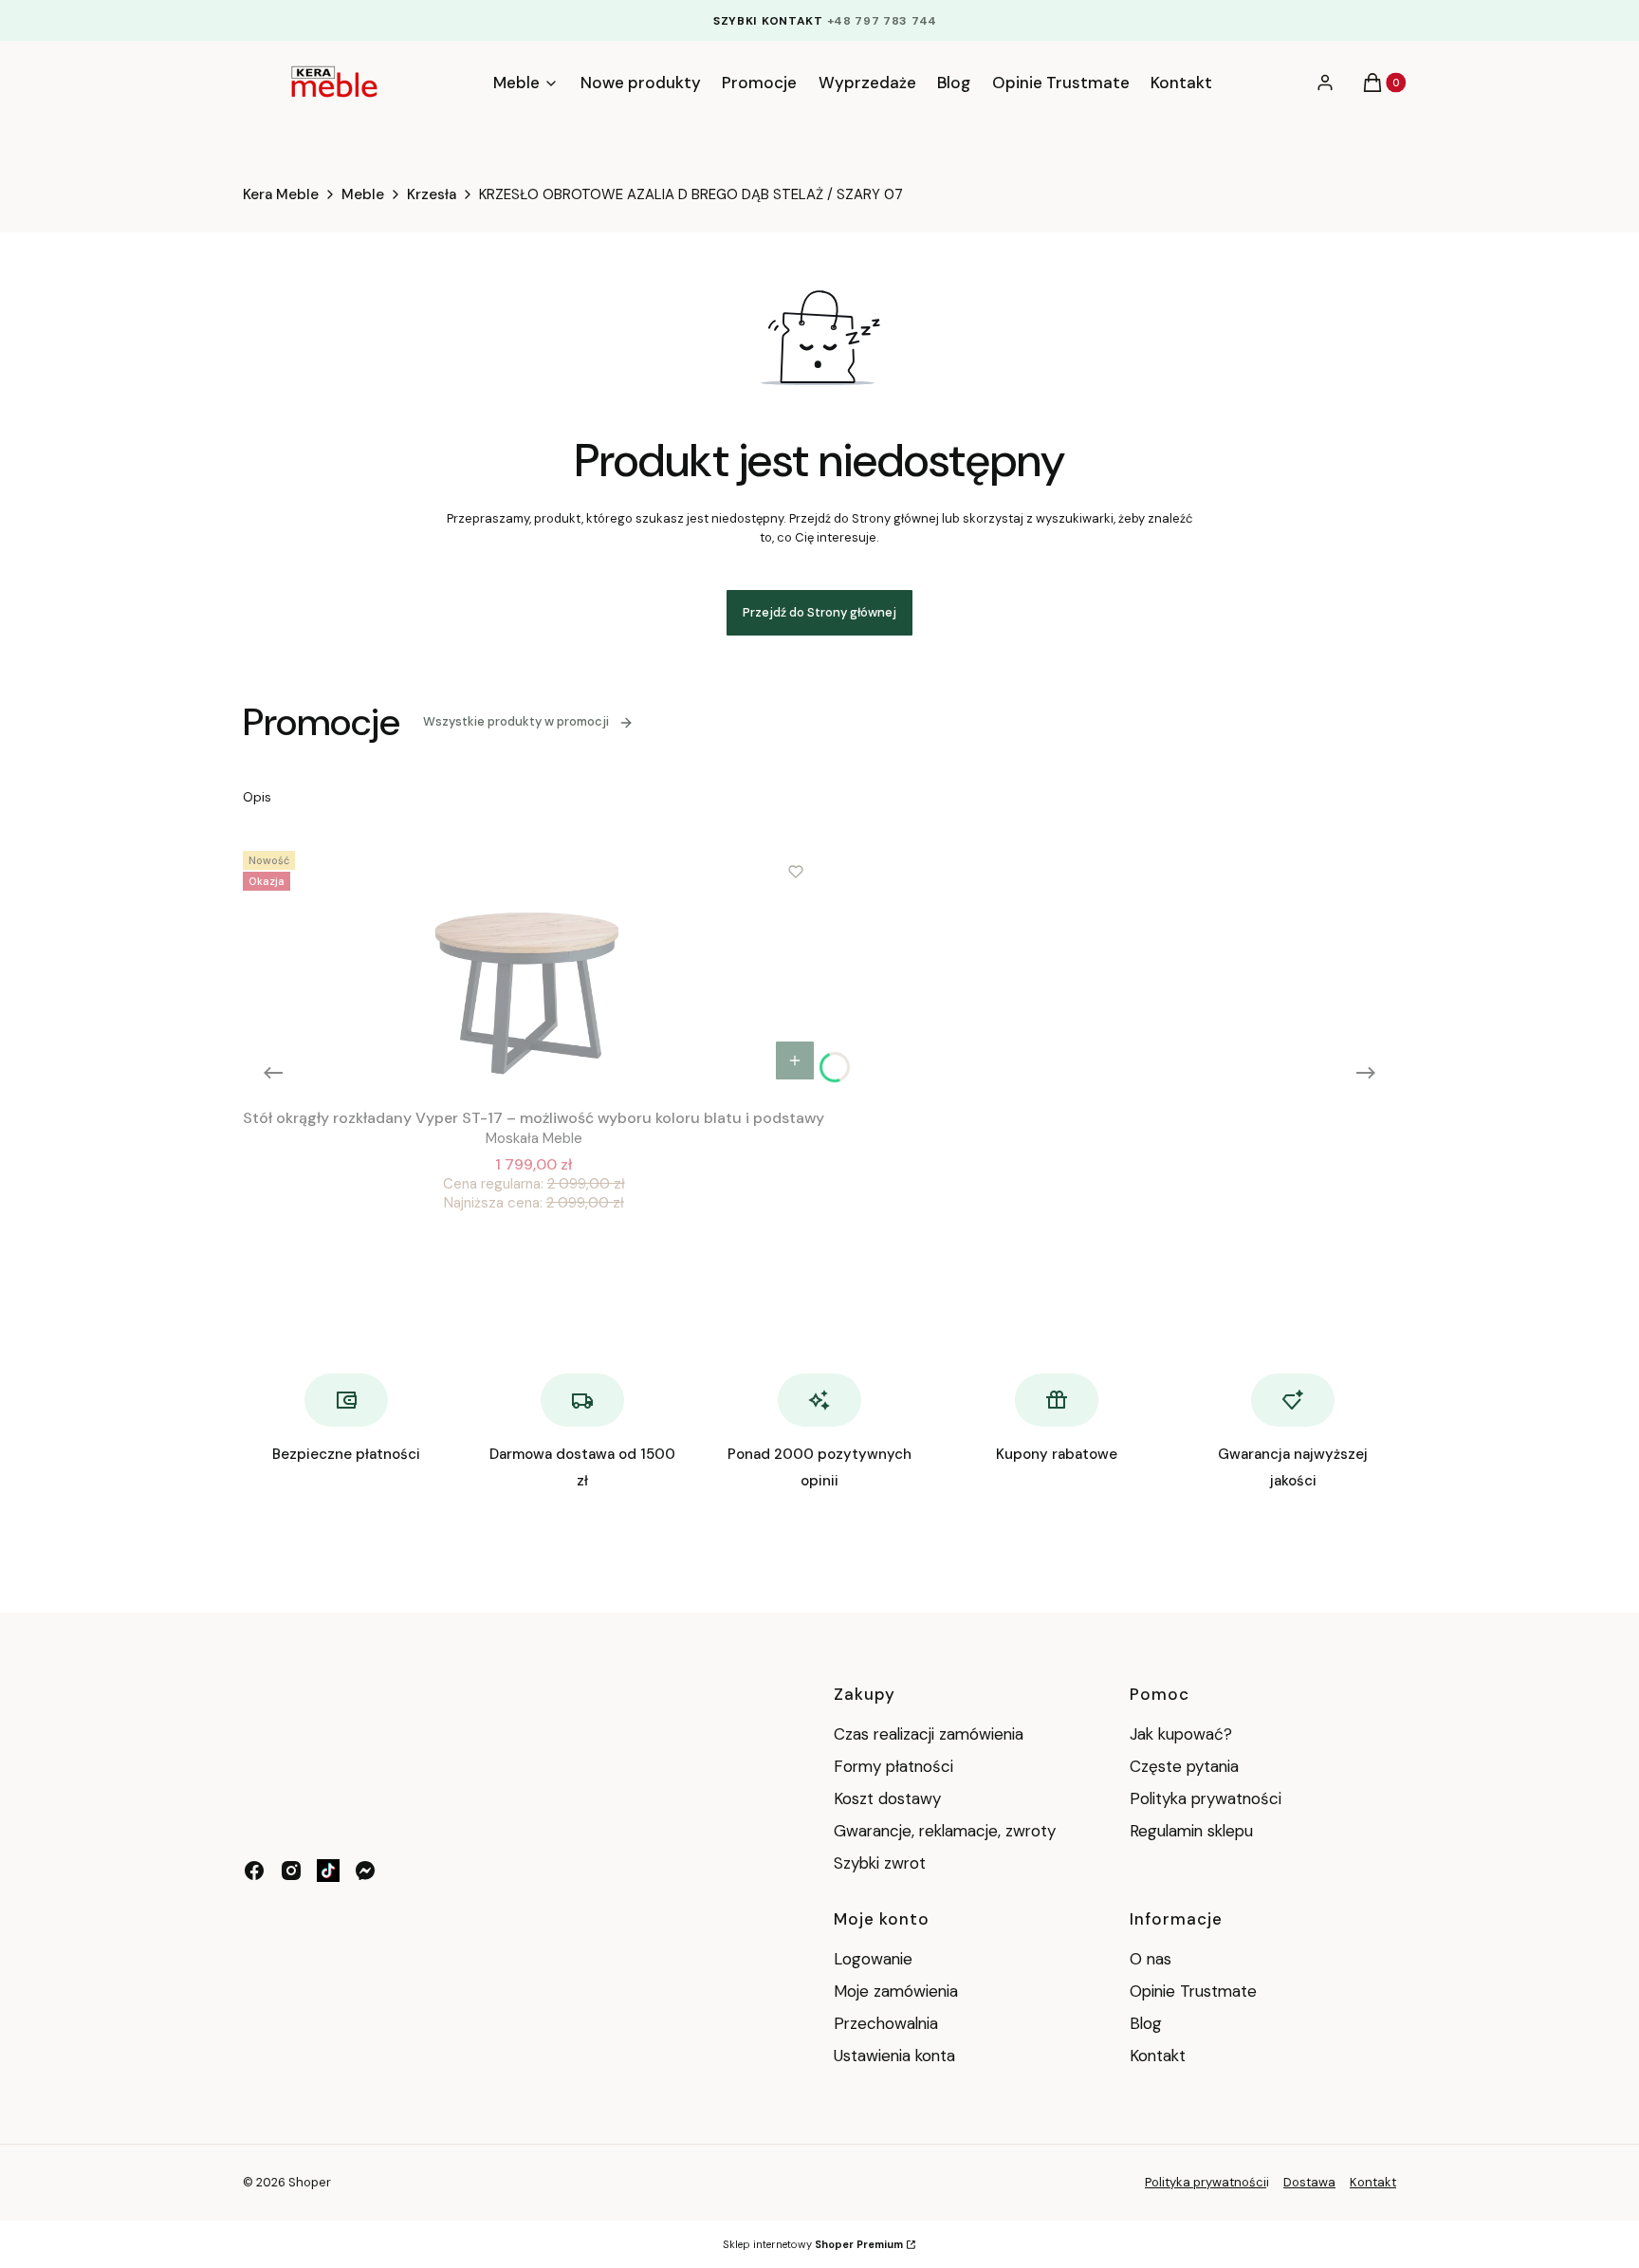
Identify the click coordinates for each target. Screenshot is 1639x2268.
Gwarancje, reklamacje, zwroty (945, 1831)
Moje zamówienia (896, 1991)
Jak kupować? (1181, 1734)
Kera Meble (281, 194)
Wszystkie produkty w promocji (516, 721)
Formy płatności (893, 1766)
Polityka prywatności (1206, 1798)
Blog (1146, 2023)
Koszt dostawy (887, 1798)
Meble (363, 194)
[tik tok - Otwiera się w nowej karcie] (328, 1871)
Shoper (310, 2182)
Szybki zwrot (880, 1863)
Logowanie (873, 1959)
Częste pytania (1184, 1766)
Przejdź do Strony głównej (819, 612)
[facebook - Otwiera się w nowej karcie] (254, 1871)
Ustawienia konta (894, 2056)
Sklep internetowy (813, 2244)
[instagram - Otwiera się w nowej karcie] (291, 1871)
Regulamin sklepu (1191, 1831)
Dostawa (1309, 2182)
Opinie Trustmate (1193, 1991)
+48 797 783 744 (883, 21)
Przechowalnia (886, 2023)
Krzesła (432, 194)
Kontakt (1158, 2056)
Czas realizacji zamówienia (929, 1734)
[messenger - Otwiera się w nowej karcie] (365, 1871)
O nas (1151, 1959)
